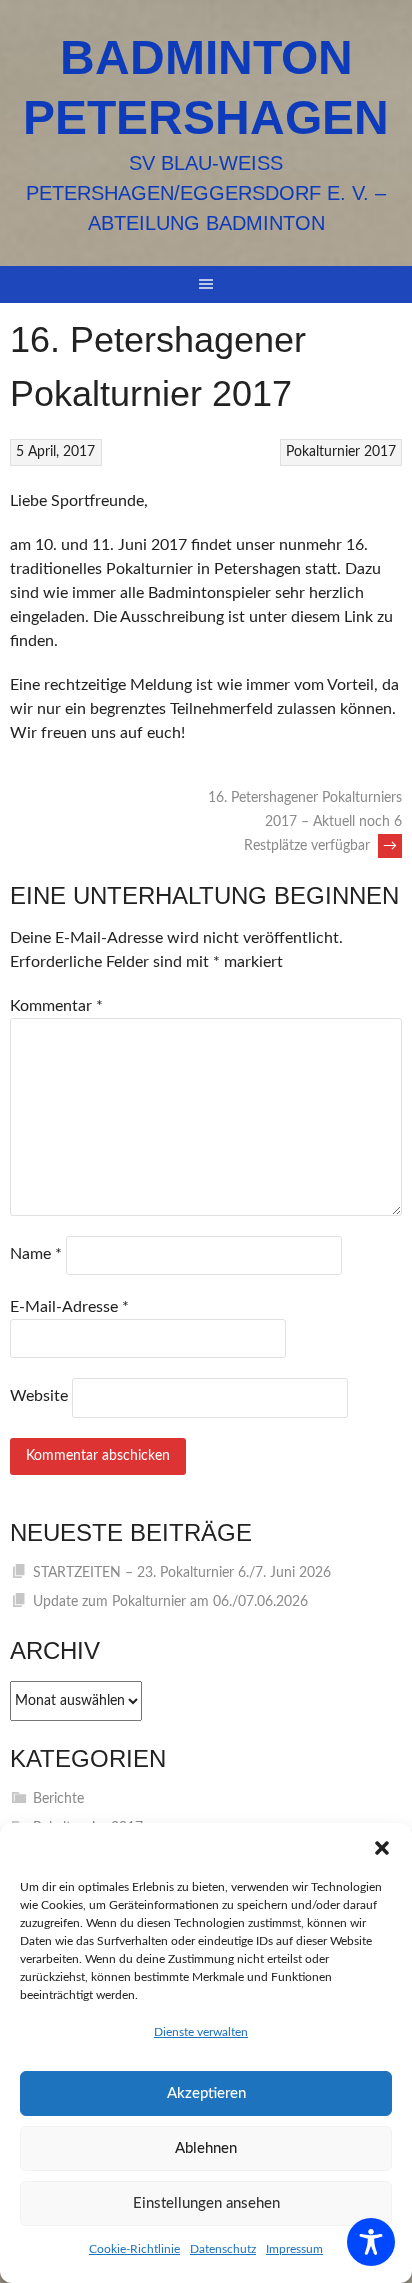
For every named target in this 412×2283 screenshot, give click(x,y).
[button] (382, 1848)
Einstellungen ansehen (206, 2203)
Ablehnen (206, 2148)
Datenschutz (223, 2249)
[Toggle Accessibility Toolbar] (371, 2242)
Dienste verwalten (201, 2032)
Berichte (58, 1799)
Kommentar (56, 1006)
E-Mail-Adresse (69, 1307)
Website (39, 1396)
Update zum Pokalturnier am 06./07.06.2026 (170, 1602)
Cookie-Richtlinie (134, 2249)
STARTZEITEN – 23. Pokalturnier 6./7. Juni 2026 (182, 1573)
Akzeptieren (206, 2093)
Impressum (294, 2249)
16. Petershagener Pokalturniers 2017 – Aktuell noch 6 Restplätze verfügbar (305, 822)
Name (36, 1254)
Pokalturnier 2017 (341, 452)
